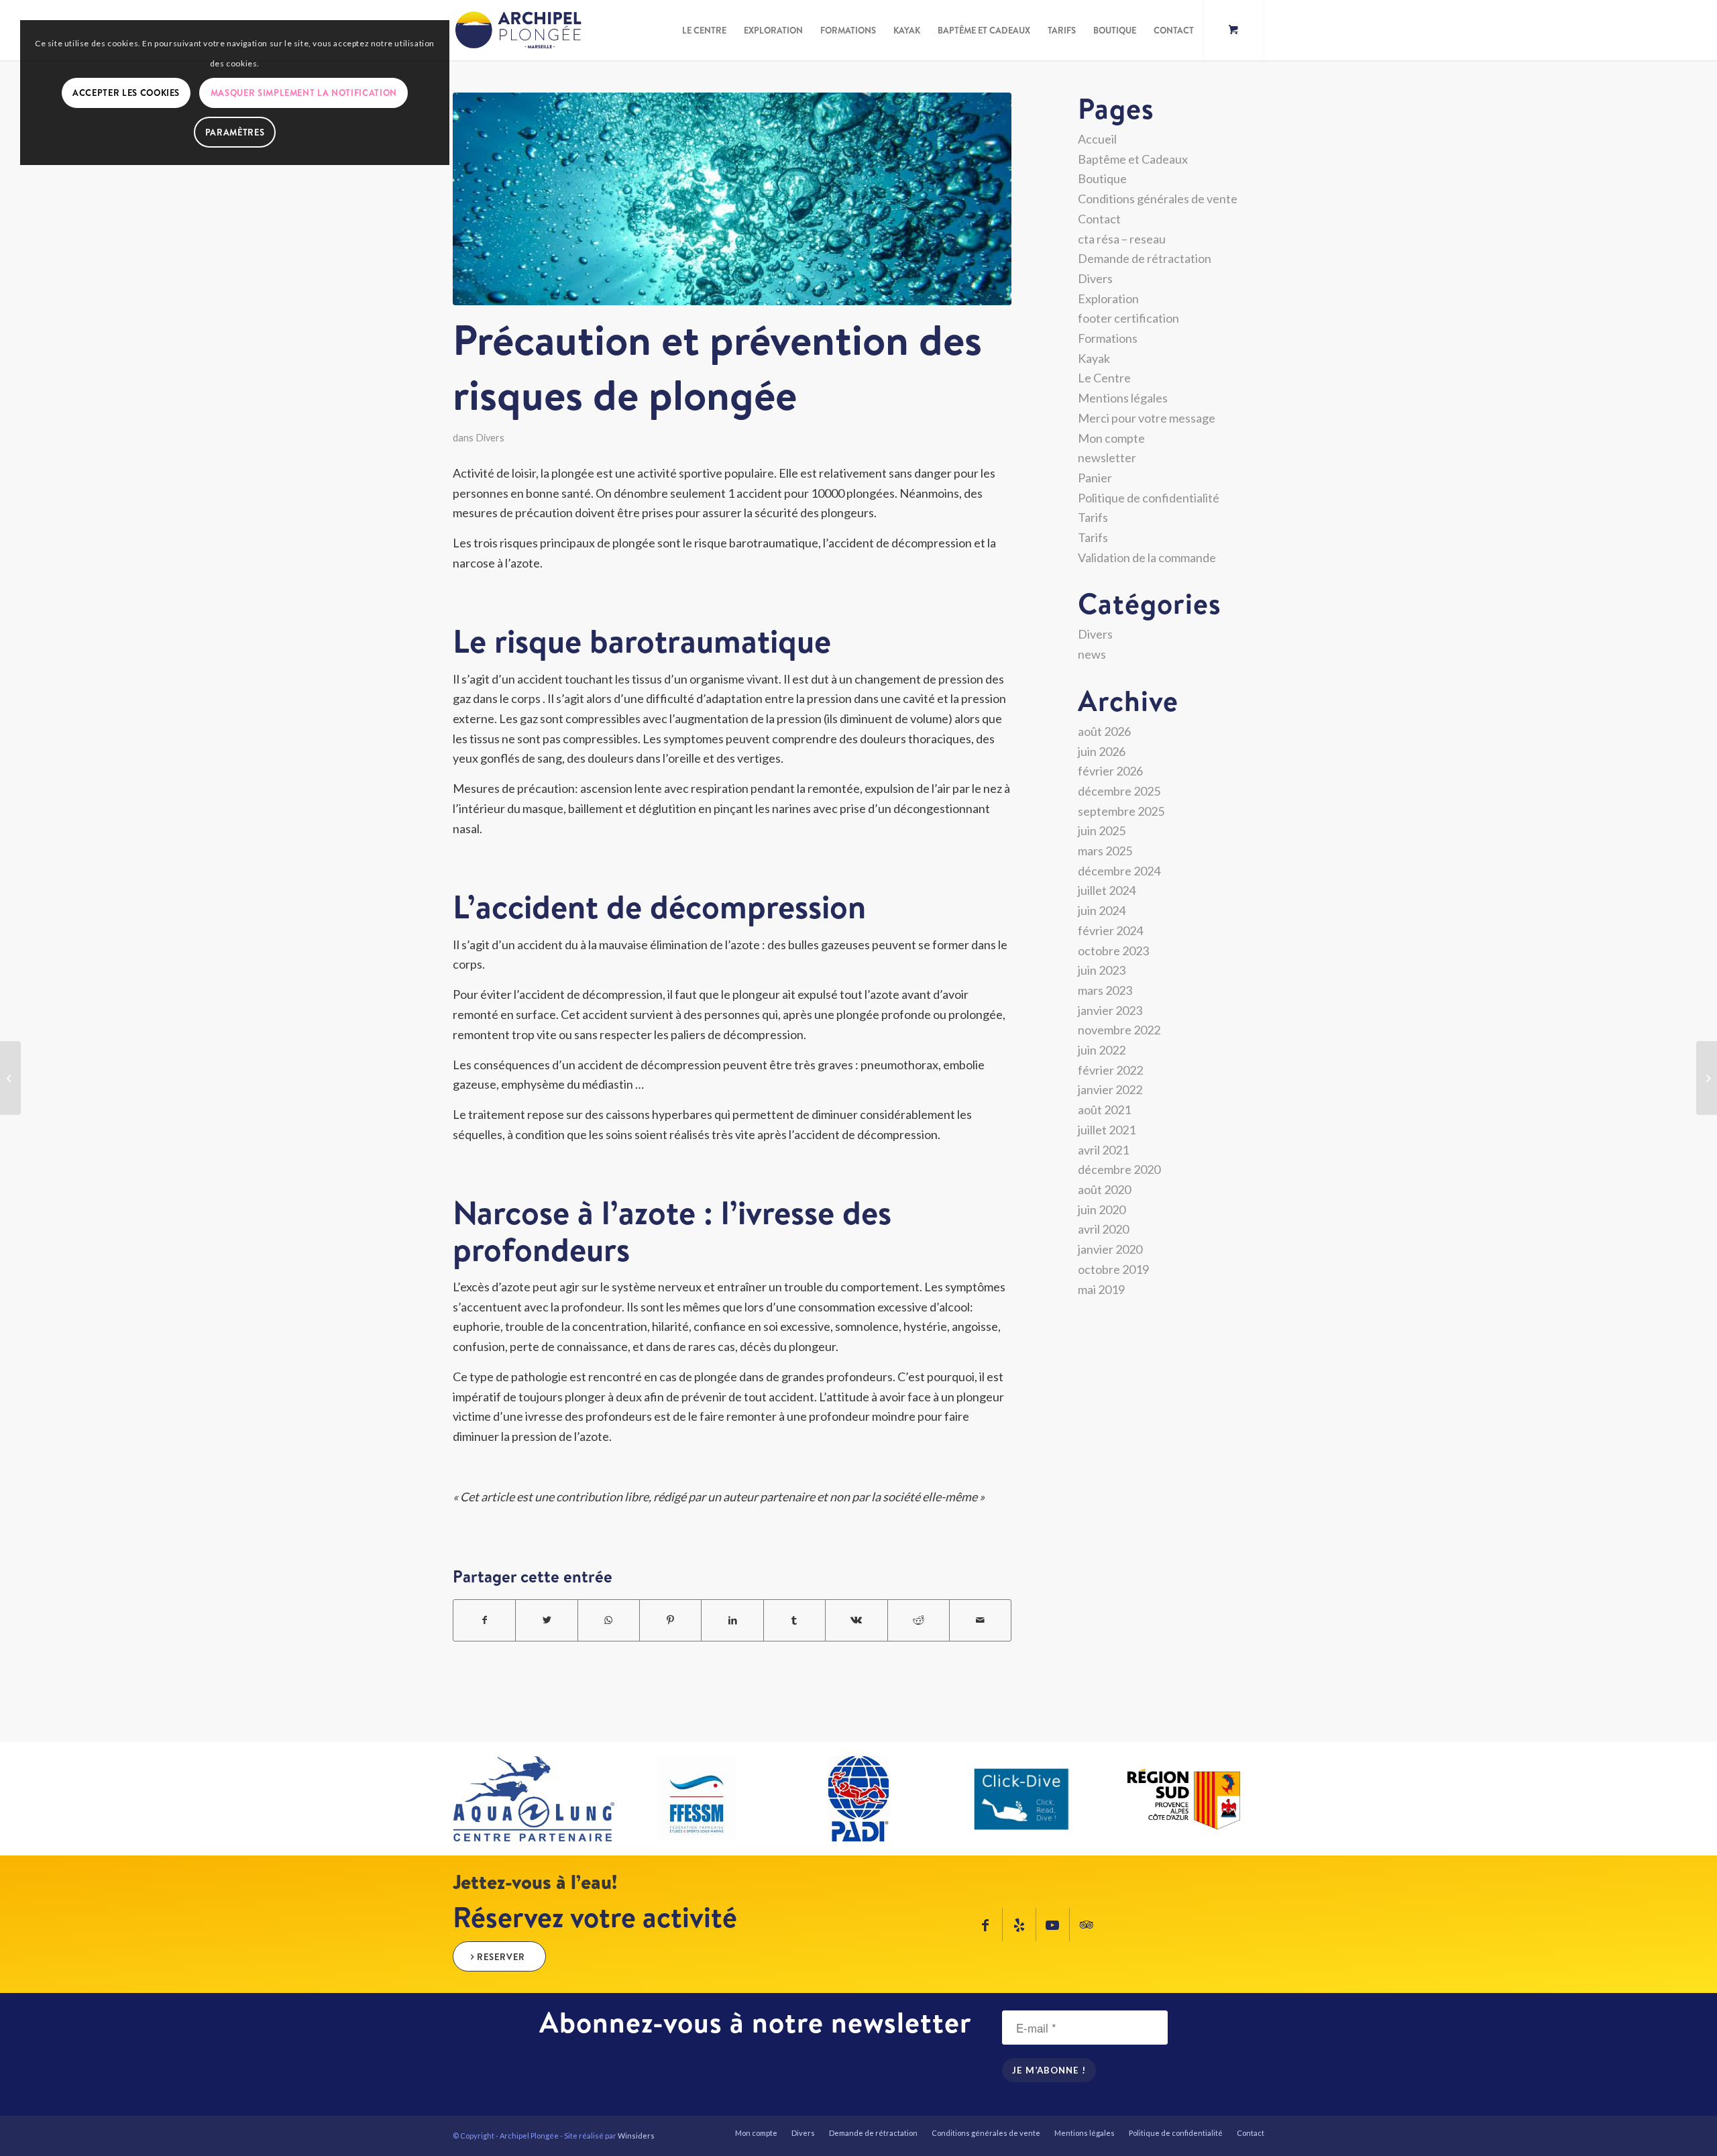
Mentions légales (1123, 398)
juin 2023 (1102, 970)
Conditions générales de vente (1158, 199)
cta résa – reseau (1122, 239)
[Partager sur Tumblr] (794, 1620)
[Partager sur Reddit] (919, 1620)
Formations (1108, 338)
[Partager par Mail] (980, 1620)
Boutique (1102, 178)
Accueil (1097, 139)
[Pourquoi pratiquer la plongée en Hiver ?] (1707, 1078)
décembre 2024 (1119, 871)
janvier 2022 (1110, 1089)
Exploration (1108, 299)
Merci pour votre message (1147, 418)
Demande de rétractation (1145, 258)
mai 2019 (1101, 1289)
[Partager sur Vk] (856, 1620)
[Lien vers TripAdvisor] (1087, 1925)
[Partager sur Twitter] (546, 1620)
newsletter (1107, 457)
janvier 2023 (1110, 1010)
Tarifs (1093, 517)
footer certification (1128, 318)
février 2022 (1110, 1070)
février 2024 (1110, 930)
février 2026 (1110, 771)
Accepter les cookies (126, 93)
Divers (490, 438)
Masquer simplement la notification (304, 93)
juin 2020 (1102, 1209)
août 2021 (1104, 1110)
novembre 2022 (1119, 1030)
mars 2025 (1105, 851)
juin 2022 (1102, 1050)
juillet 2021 (1107, 1130)
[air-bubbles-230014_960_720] (732, 199)
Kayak (1094, 358)
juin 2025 (1102, 830)
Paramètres (235, 132)
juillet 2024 (1107, 890)
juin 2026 (1102, 751)
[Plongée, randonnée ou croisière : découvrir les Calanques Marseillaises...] (10, 1078)
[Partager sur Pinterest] (670, 1620)
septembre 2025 (1121, 811)
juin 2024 (1102, 910)
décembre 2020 (1119, 1169)
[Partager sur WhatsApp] (609, 1620)
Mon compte (1111, 438)
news (1092, 654)
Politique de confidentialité (1149, 498)
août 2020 (1104, 1189)
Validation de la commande (1147, 557)
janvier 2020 (1110, 1249)
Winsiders (636, 2136)
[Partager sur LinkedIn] (732, 1620)
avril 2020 (1103, 1229)
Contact (1099, 219)
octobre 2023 (1113, 951)
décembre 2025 (1119, 791)
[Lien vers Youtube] (1053, 1925)
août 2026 (1104, 731)
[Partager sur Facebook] (484, 1620)
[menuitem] (704, 30)
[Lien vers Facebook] (986, 1925)
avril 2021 (1103, 1150)
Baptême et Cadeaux (1133, 159)
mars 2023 (1105, 990)
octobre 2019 (1113, 1269)
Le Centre (1104, 378)
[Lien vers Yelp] (1019, 1925)
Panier (1095, 478)
